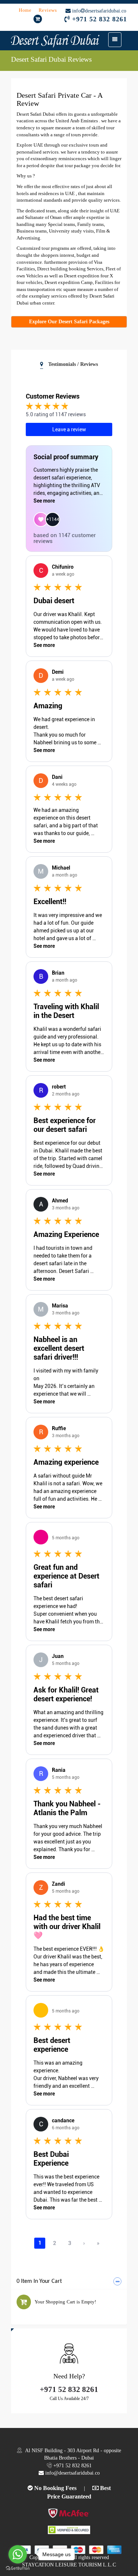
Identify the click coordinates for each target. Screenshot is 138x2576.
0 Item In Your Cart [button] (39, 2281)
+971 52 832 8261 (100, 19)
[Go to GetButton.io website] (18, 2568)
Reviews (48, 10)
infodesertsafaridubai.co (98, 11)
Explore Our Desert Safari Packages (69, 322)
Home (26, 10)
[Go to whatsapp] (18, 2554)
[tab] (69, 2282)
